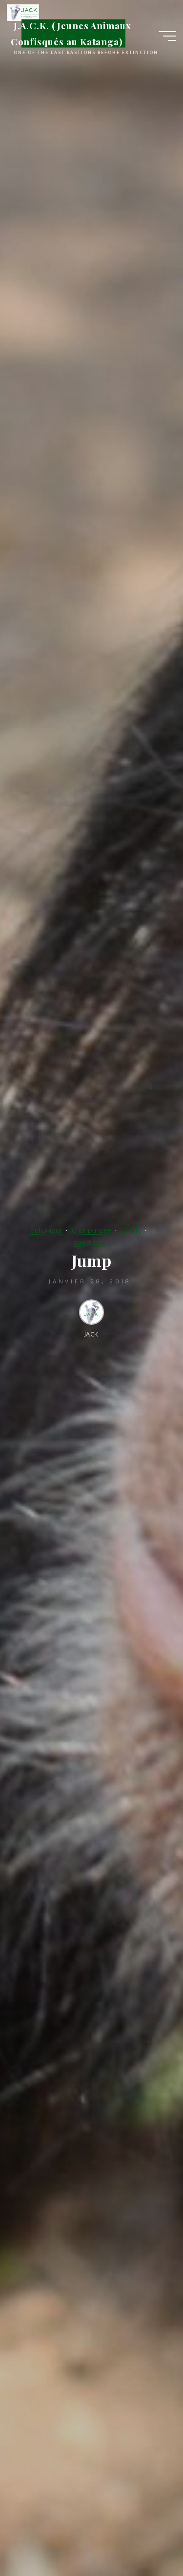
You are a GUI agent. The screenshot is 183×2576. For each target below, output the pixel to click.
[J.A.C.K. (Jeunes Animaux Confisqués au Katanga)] (23, 12)
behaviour (46, 1230)
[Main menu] (167, 36)
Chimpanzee (91, 1230)
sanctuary (90, 1242)
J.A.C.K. (131, 1230)
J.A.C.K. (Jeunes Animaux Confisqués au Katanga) (71, 33)
